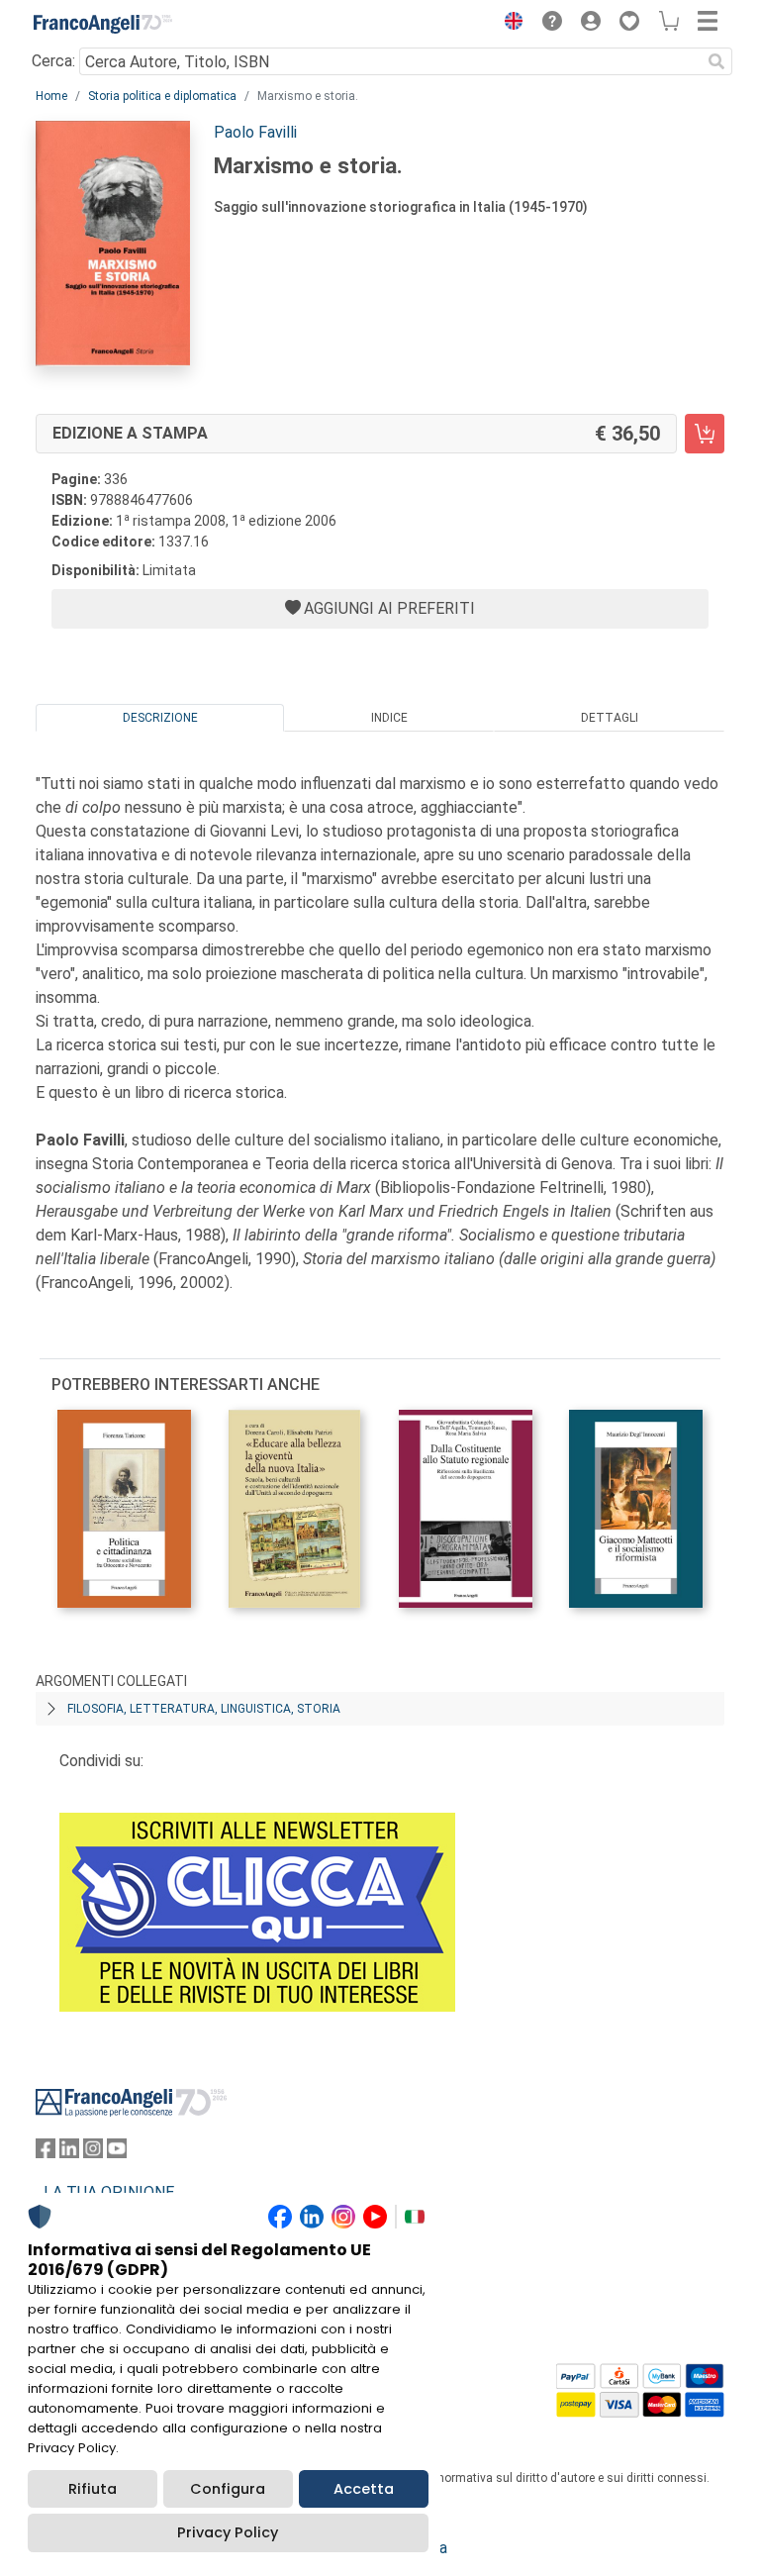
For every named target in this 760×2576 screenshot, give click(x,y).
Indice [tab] (389, 718)
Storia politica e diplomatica (162, 96)
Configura (228, 2489)
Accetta (364, 2489)
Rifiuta (93, 2489)
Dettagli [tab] (610, 718)
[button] (509, 24)
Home (51, 96)
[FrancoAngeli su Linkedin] (69, 2153)
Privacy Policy (228, 2532)
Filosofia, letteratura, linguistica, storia (204, 1709)
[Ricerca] (716, 61)
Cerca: (53, 61)
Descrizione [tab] (160, 718)
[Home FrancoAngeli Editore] (103, 24)
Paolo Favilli (255, 132)
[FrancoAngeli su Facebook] (46, 2153)
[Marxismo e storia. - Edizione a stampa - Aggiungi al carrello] (705, 434)
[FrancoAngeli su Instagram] (93, 2153)
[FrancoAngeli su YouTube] (117, 2153)
